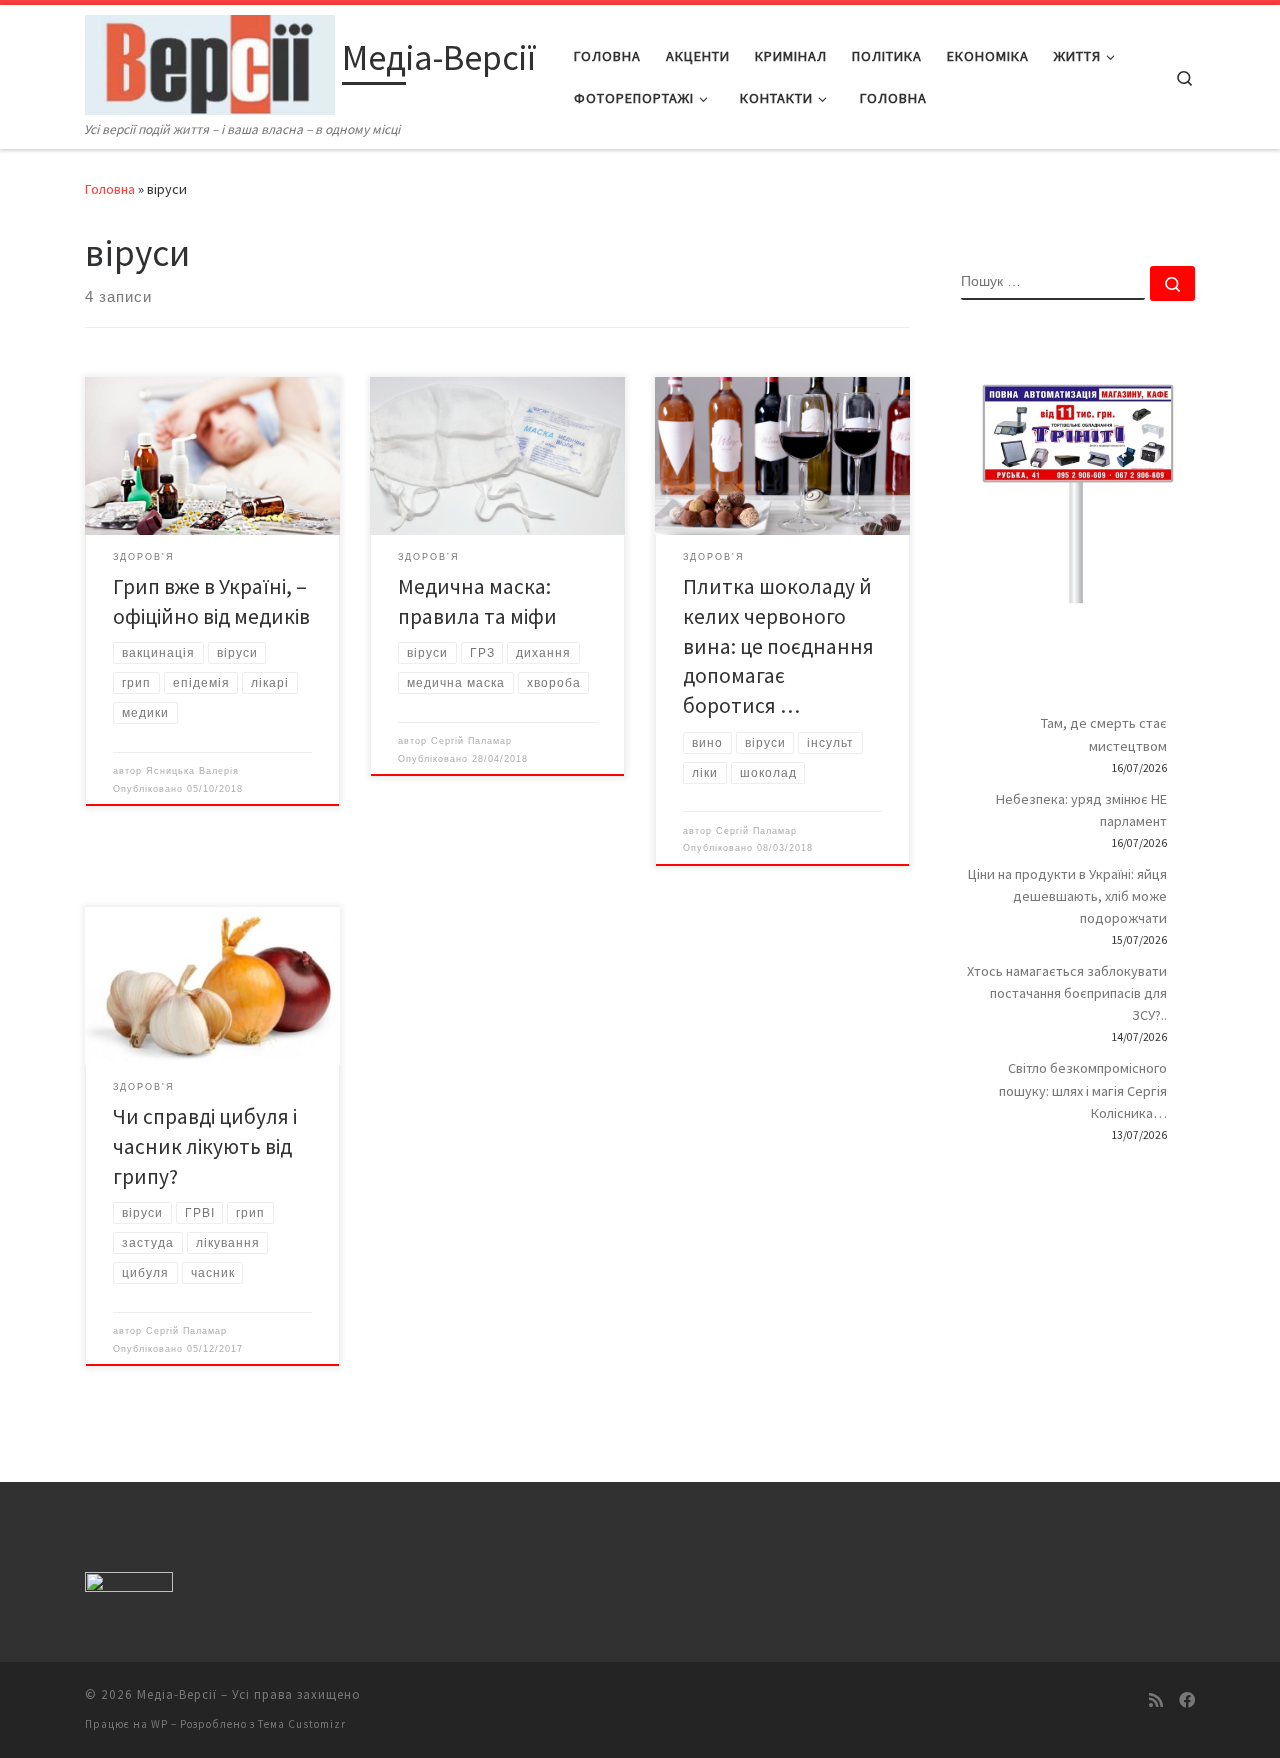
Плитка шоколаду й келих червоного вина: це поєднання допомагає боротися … (778, 646)
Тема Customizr (302, 1724)
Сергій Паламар (471, 741)
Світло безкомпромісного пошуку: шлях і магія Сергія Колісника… (1083, 1090)
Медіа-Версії (177, 1694)
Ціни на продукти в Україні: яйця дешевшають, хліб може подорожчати (1067, 896)
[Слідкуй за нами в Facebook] (1187, 1700)
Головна (110, 189)
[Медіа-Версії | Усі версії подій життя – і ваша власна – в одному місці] (210, 61)
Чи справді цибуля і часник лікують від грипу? (205, 1146)
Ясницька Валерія (192, 771)
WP (159, 1724)
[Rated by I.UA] (129, 1586)
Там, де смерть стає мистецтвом (1104, 734)
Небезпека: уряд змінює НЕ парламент (1081, 810)
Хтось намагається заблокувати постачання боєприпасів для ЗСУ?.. (1067, 993)
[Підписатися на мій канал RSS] (1156, 1700)
